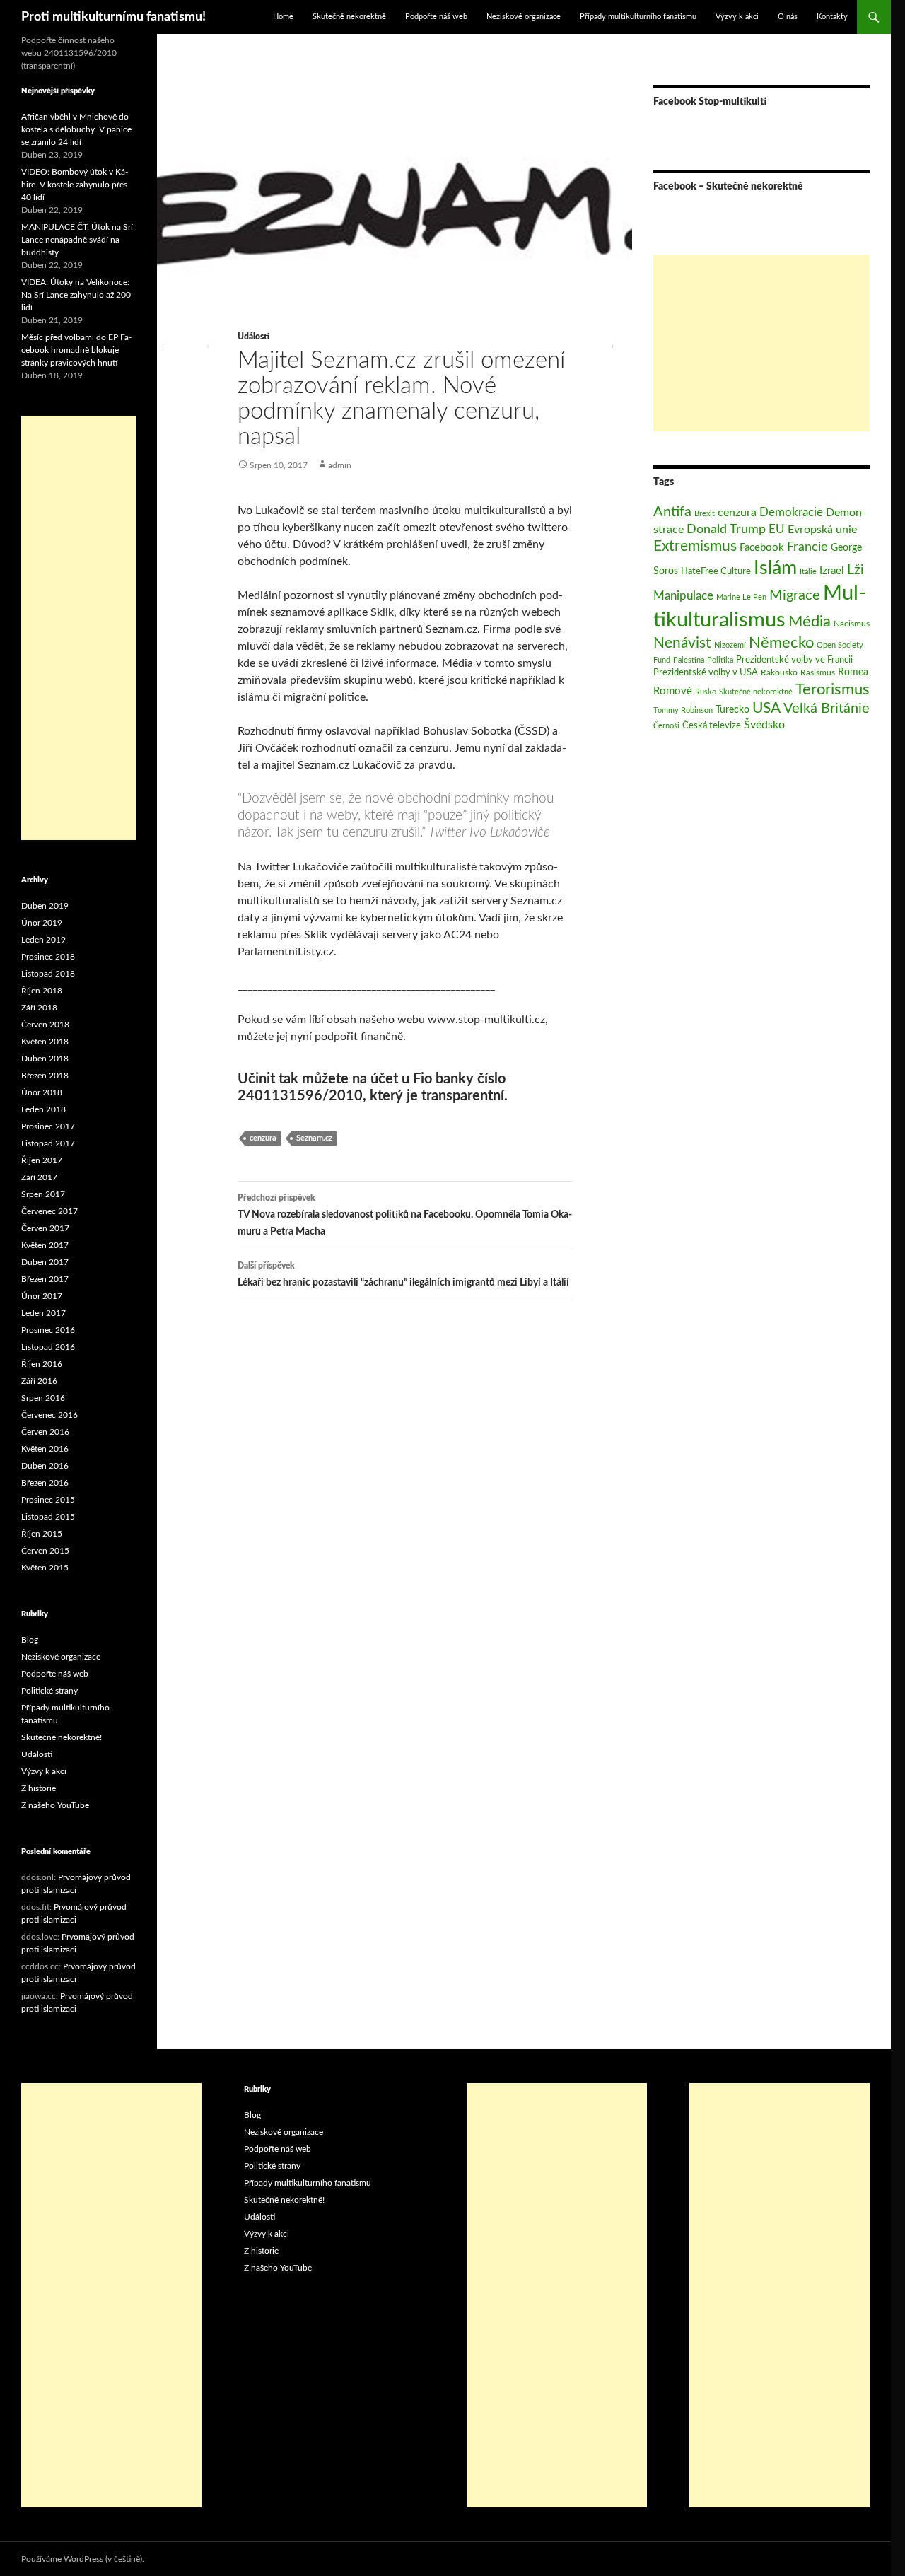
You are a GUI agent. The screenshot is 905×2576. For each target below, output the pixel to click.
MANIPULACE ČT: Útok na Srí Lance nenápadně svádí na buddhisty (77, 240)
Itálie (808, 572)
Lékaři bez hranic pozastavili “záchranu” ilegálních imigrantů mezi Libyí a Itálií (403, 1275)
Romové (673, 691)
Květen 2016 (45, 1449)
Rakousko (779, 672)
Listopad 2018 (48, 974)
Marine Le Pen (741, 597)
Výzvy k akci (737, 17)
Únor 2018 (42, 1092)
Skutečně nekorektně (349, 17)
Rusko (706, 692)
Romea (853, 672)
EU (777, 529)
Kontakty (832, 17)
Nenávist (682, 643)
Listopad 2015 (48, 1517)
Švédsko (764, 725)
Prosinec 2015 (48, 1500)
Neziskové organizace (524, 17)
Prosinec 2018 (48, 957)
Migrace (795, 595)
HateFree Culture (716, 571)
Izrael (832, 571)
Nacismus (852, 624)
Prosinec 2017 (48, 1126)
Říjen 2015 (42, 1534)
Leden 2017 (43, 1313)
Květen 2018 (45, 1042)
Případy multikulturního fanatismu (638, 17)
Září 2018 (39, 1008)
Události (253, 337)
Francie (807, 547)
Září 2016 (39, 1381)
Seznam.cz (314, 1138)
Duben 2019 (45, 906)
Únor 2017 (42, 1296)
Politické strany (49, 1691)
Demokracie (791, 512)
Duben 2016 (45, 1466)
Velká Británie (827, 709)
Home (283, 17)
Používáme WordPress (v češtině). (83, 2559)
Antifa (672, 512)
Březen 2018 (45, 1076)
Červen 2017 (45, 1228)
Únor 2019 (42, 923)
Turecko (732, 710)
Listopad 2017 (48, 1143)
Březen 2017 (45, 1279)
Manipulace (683, 596)
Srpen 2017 (43, 1194)
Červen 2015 (45, 1551)
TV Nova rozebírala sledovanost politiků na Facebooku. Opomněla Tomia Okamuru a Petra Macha (405, 1215)
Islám (775, 569)
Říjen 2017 (42, 1160)
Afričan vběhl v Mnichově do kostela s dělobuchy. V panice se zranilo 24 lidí (76, 129)
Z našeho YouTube (55, 1805)
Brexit (705, 514)
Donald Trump (726, 529)
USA (766, 708)
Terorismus (833, 689)
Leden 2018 (43, 1109)
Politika (720, 660)
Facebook (762, 548)
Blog (30, 1640)
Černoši (666, 726)
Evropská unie (822, 530)
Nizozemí (730, 645)
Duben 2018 (45, 1059)
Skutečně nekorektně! (62, 1737)
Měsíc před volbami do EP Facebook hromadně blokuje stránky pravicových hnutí (76, 350)
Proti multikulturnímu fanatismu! (113, 17)
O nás (788, 17)
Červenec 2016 (49, 1415)
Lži (856, 570)
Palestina (689, 660)
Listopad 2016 (48, 1347)
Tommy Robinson (683, 710)
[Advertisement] (761, 343)
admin (340, 465)
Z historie (39, 1788)
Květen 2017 (45, 1245)
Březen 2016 (45, 1483)
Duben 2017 (45, 1262)
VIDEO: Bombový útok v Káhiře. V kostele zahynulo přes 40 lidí (75, 185)
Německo (781, 643)
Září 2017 (39, 1177)
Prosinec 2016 (48, 1330)
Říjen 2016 (42, 1364)
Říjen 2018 (42, 991)
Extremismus (695, 546)
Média (810, 622)
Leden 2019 (43, 940)
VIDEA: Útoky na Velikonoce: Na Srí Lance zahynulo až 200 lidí (76, 295)
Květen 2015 (45, 1568)
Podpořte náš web (436, 17)
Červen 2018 (45, 1025)
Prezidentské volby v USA (706, 672)
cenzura (263, 1138)
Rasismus (818, 672)
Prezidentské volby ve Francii (794, 660)
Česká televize (712, 725)
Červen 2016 (45, 1432)
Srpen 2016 (43, 1398)
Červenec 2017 (49, 1211)
